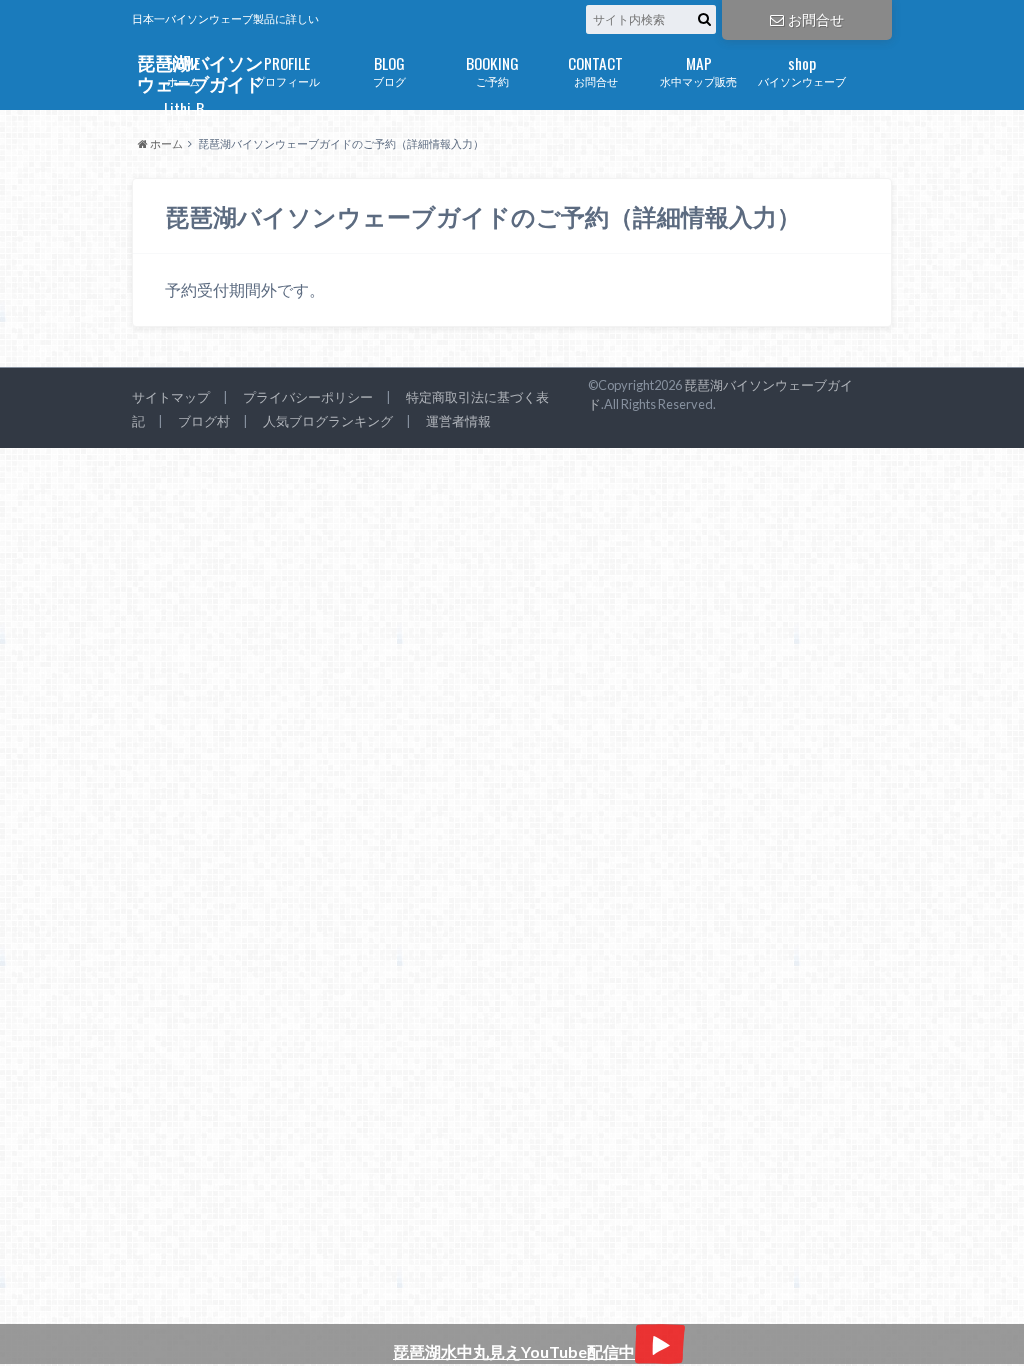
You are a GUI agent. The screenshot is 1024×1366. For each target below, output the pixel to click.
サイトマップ (171, 397)
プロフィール (287, 69)
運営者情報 (458, 421)
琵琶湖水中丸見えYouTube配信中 (514, 1351)
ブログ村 (204, 421)
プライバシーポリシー (308, 397)
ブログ (389, 69)
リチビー (184, 114)
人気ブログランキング (328, 421)
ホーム (183, 69)
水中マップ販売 (698, 69)
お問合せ (816, 19)
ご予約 (492, 69)
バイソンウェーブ (802, 69)
